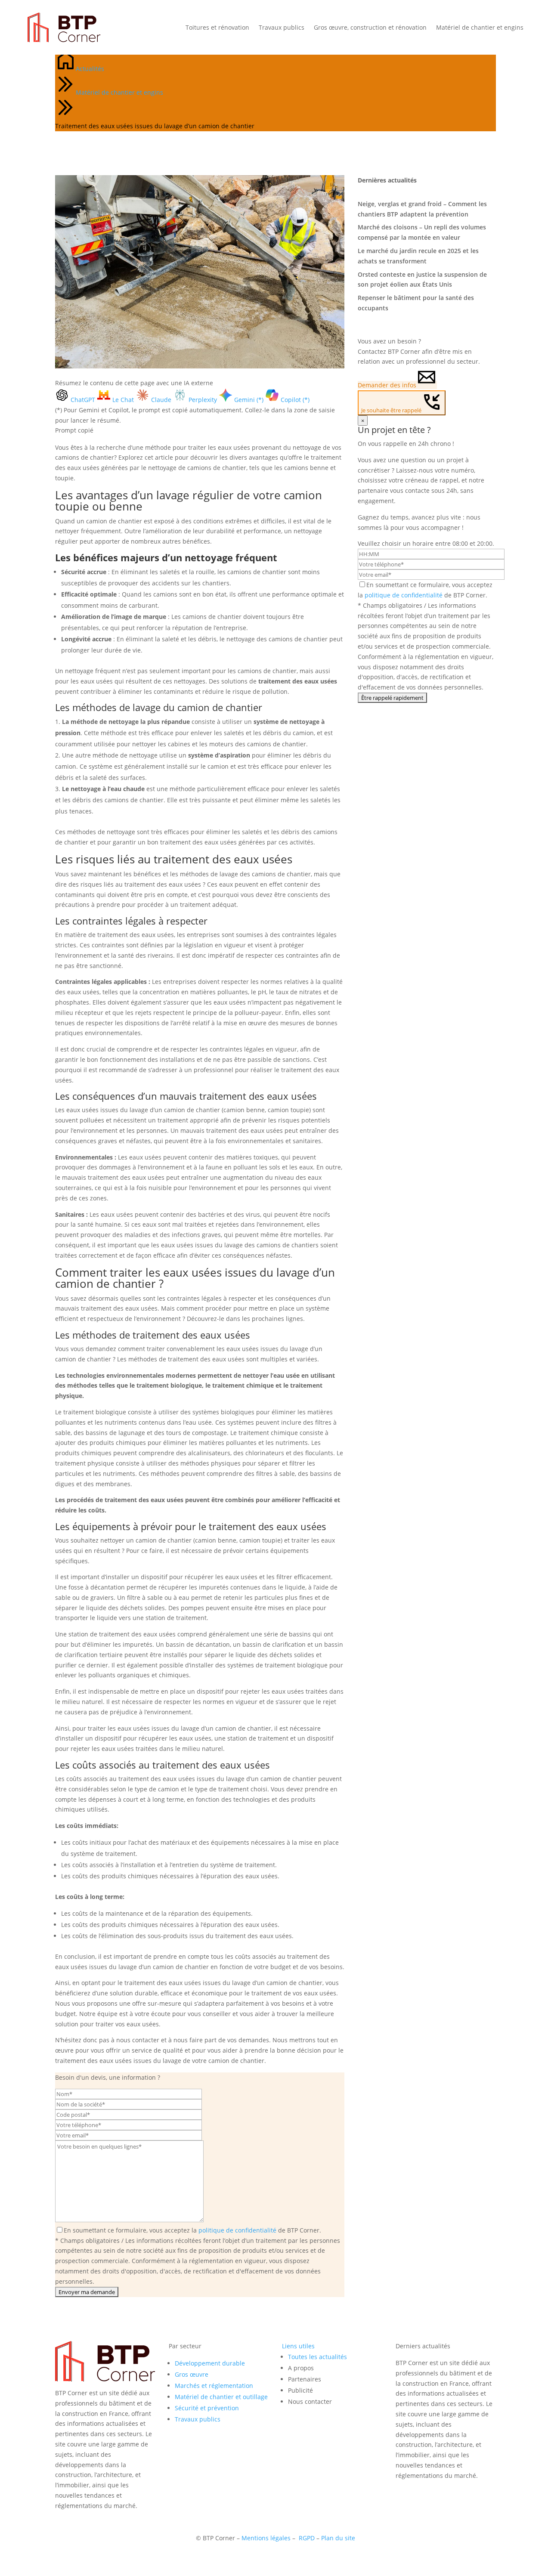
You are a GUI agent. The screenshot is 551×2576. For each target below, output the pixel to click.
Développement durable (210, 2363)
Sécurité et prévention (207, 2408)
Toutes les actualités (317, 2357)
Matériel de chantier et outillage (221, 2397)
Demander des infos (387, 385)
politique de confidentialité (237, 2230)
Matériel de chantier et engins (480, 27)
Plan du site (338, 2538)
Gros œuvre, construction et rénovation (370, 27)
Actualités (90, 69)
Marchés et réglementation (214, 2386)
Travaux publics (282, 27)
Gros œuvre (192, 2374)
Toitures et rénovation (217, 27)
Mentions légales (266, 2538)
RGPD (307, 2538)
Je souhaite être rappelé (391, 410)
